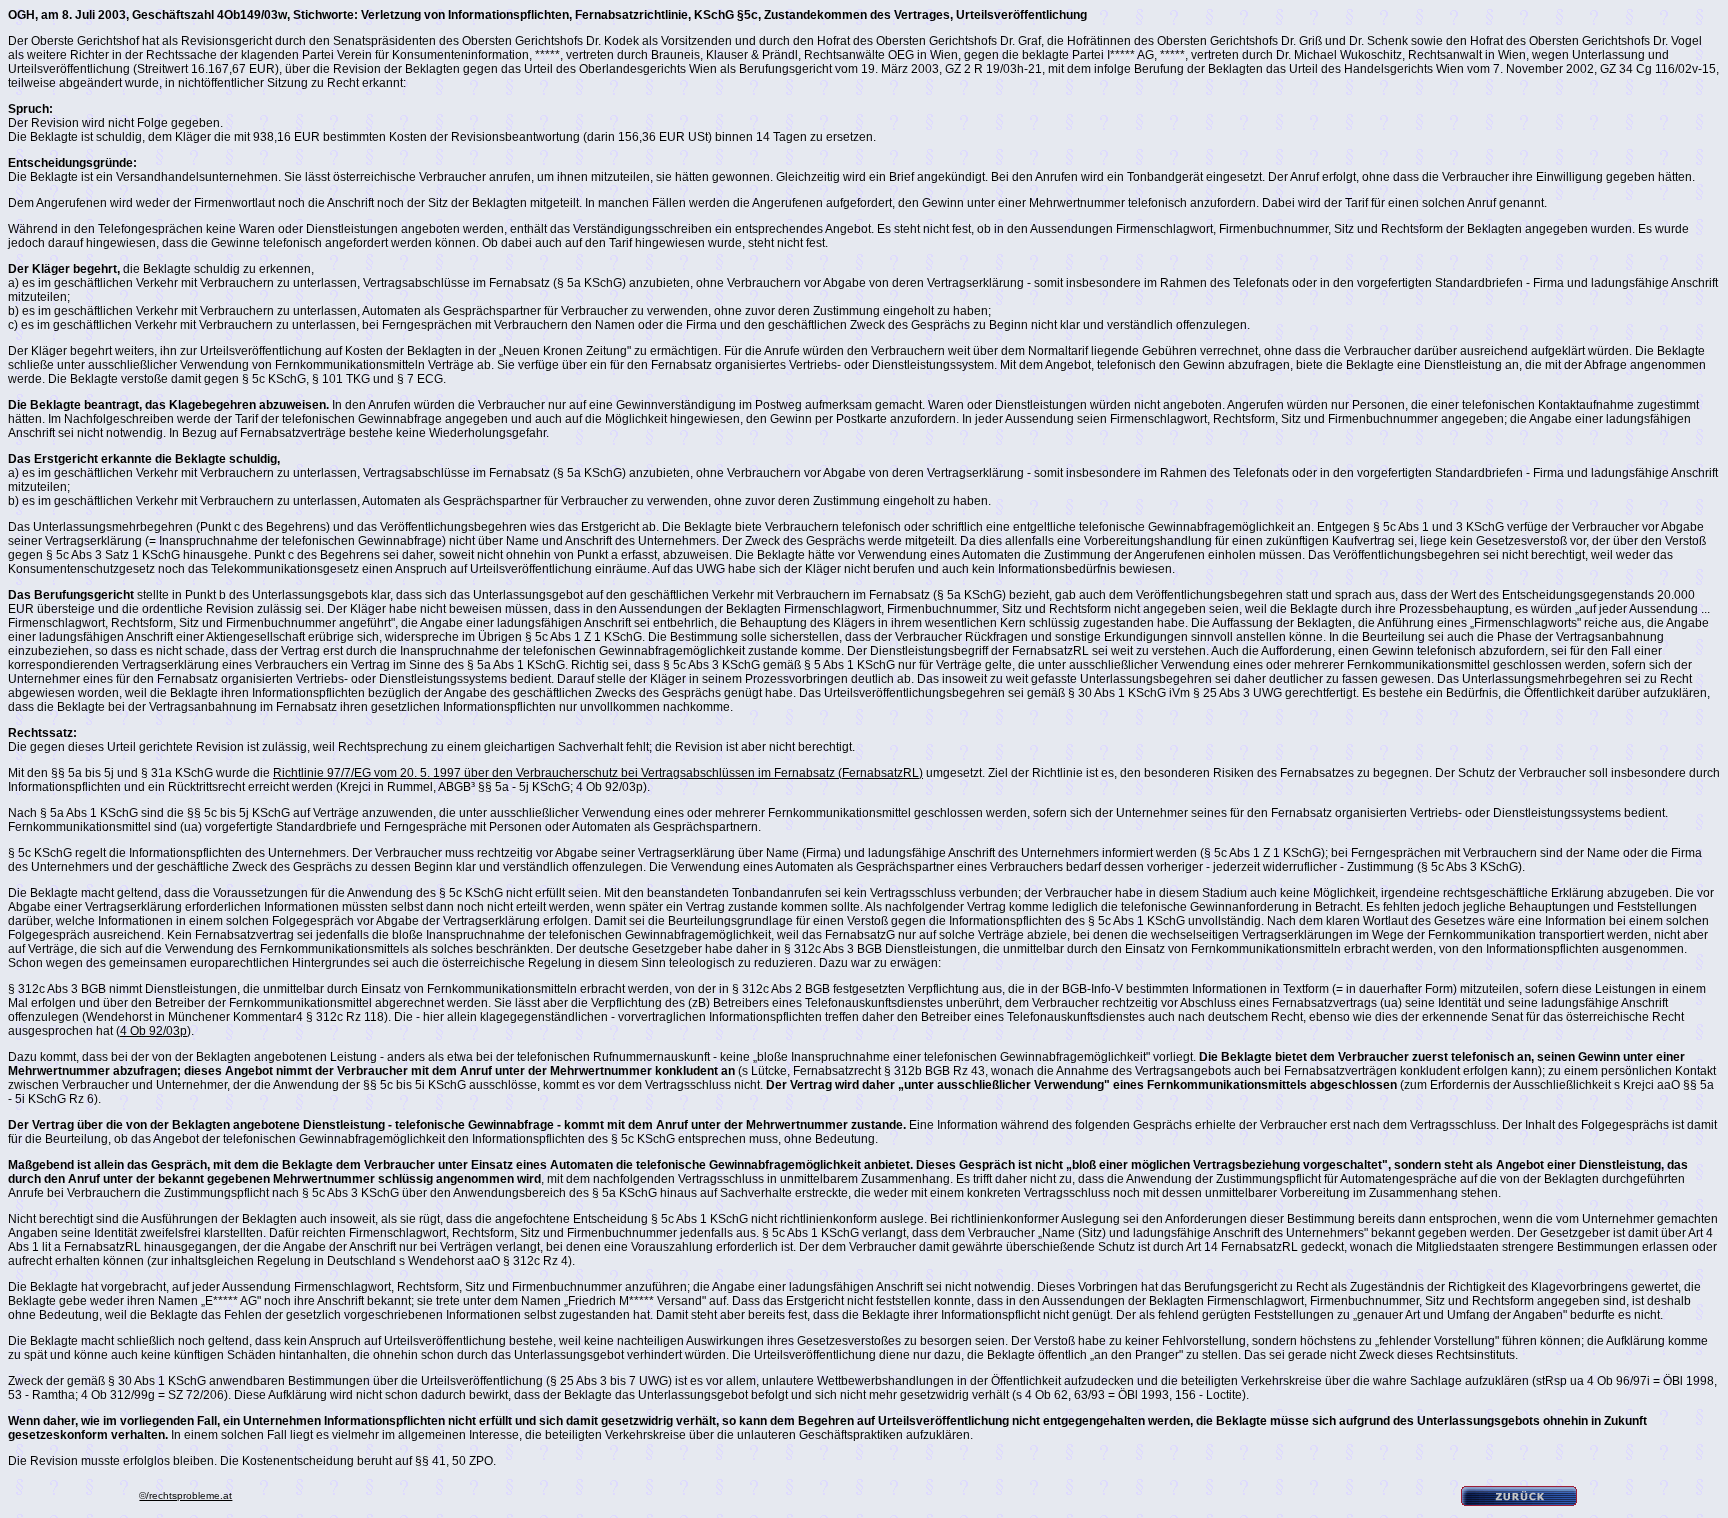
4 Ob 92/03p (153, 1031)
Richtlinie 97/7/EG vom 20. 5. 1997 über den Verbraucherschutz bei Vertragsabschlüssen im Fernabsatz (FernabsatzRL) (598, 773)
